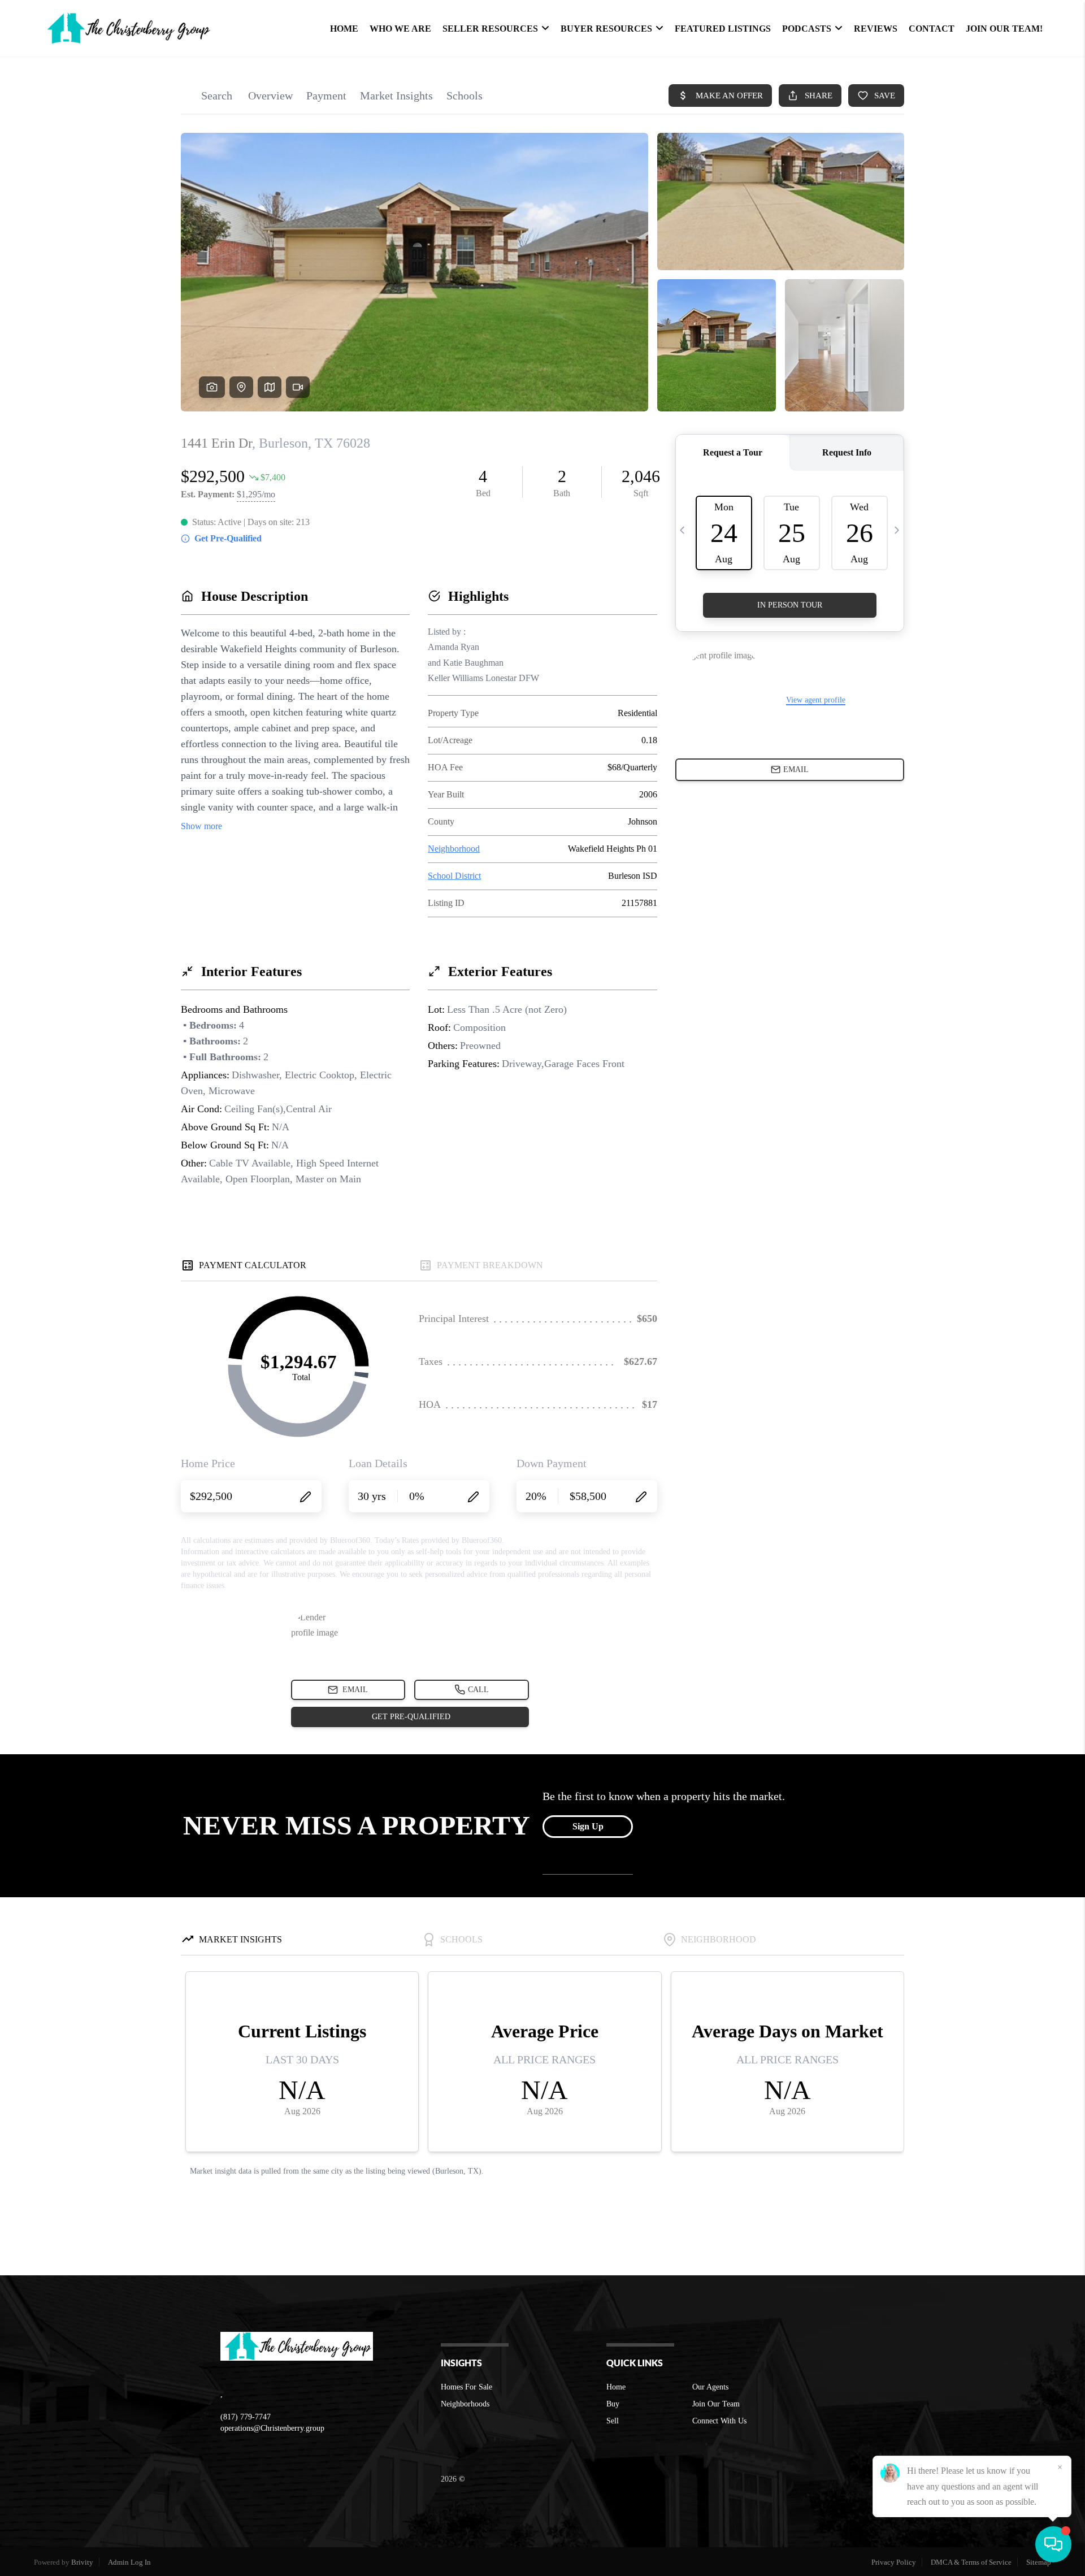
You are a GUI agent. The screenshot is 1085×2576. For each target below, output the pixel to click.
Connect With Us (719, 2421)
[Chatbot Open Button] (1053, 2544)
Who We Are (400, 29)
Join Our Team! (1004, 29)
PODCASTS (807, 29)
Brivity (82, 2562)
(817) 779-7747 (246, 2417)
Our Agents (710, 2387)
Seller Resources (490, 29)
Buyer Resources (606, 29)
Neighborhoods (465, 2404)
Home (344, 29)
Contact (932, 29)
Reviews (876, 29)
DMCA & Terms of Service (971, 2562)
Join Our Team (716, 2404)
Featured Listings (723, 29)
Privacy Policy (894, 2562)
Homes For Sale (466, 2387)
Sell (613, 2421)
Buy (613, 2404)
